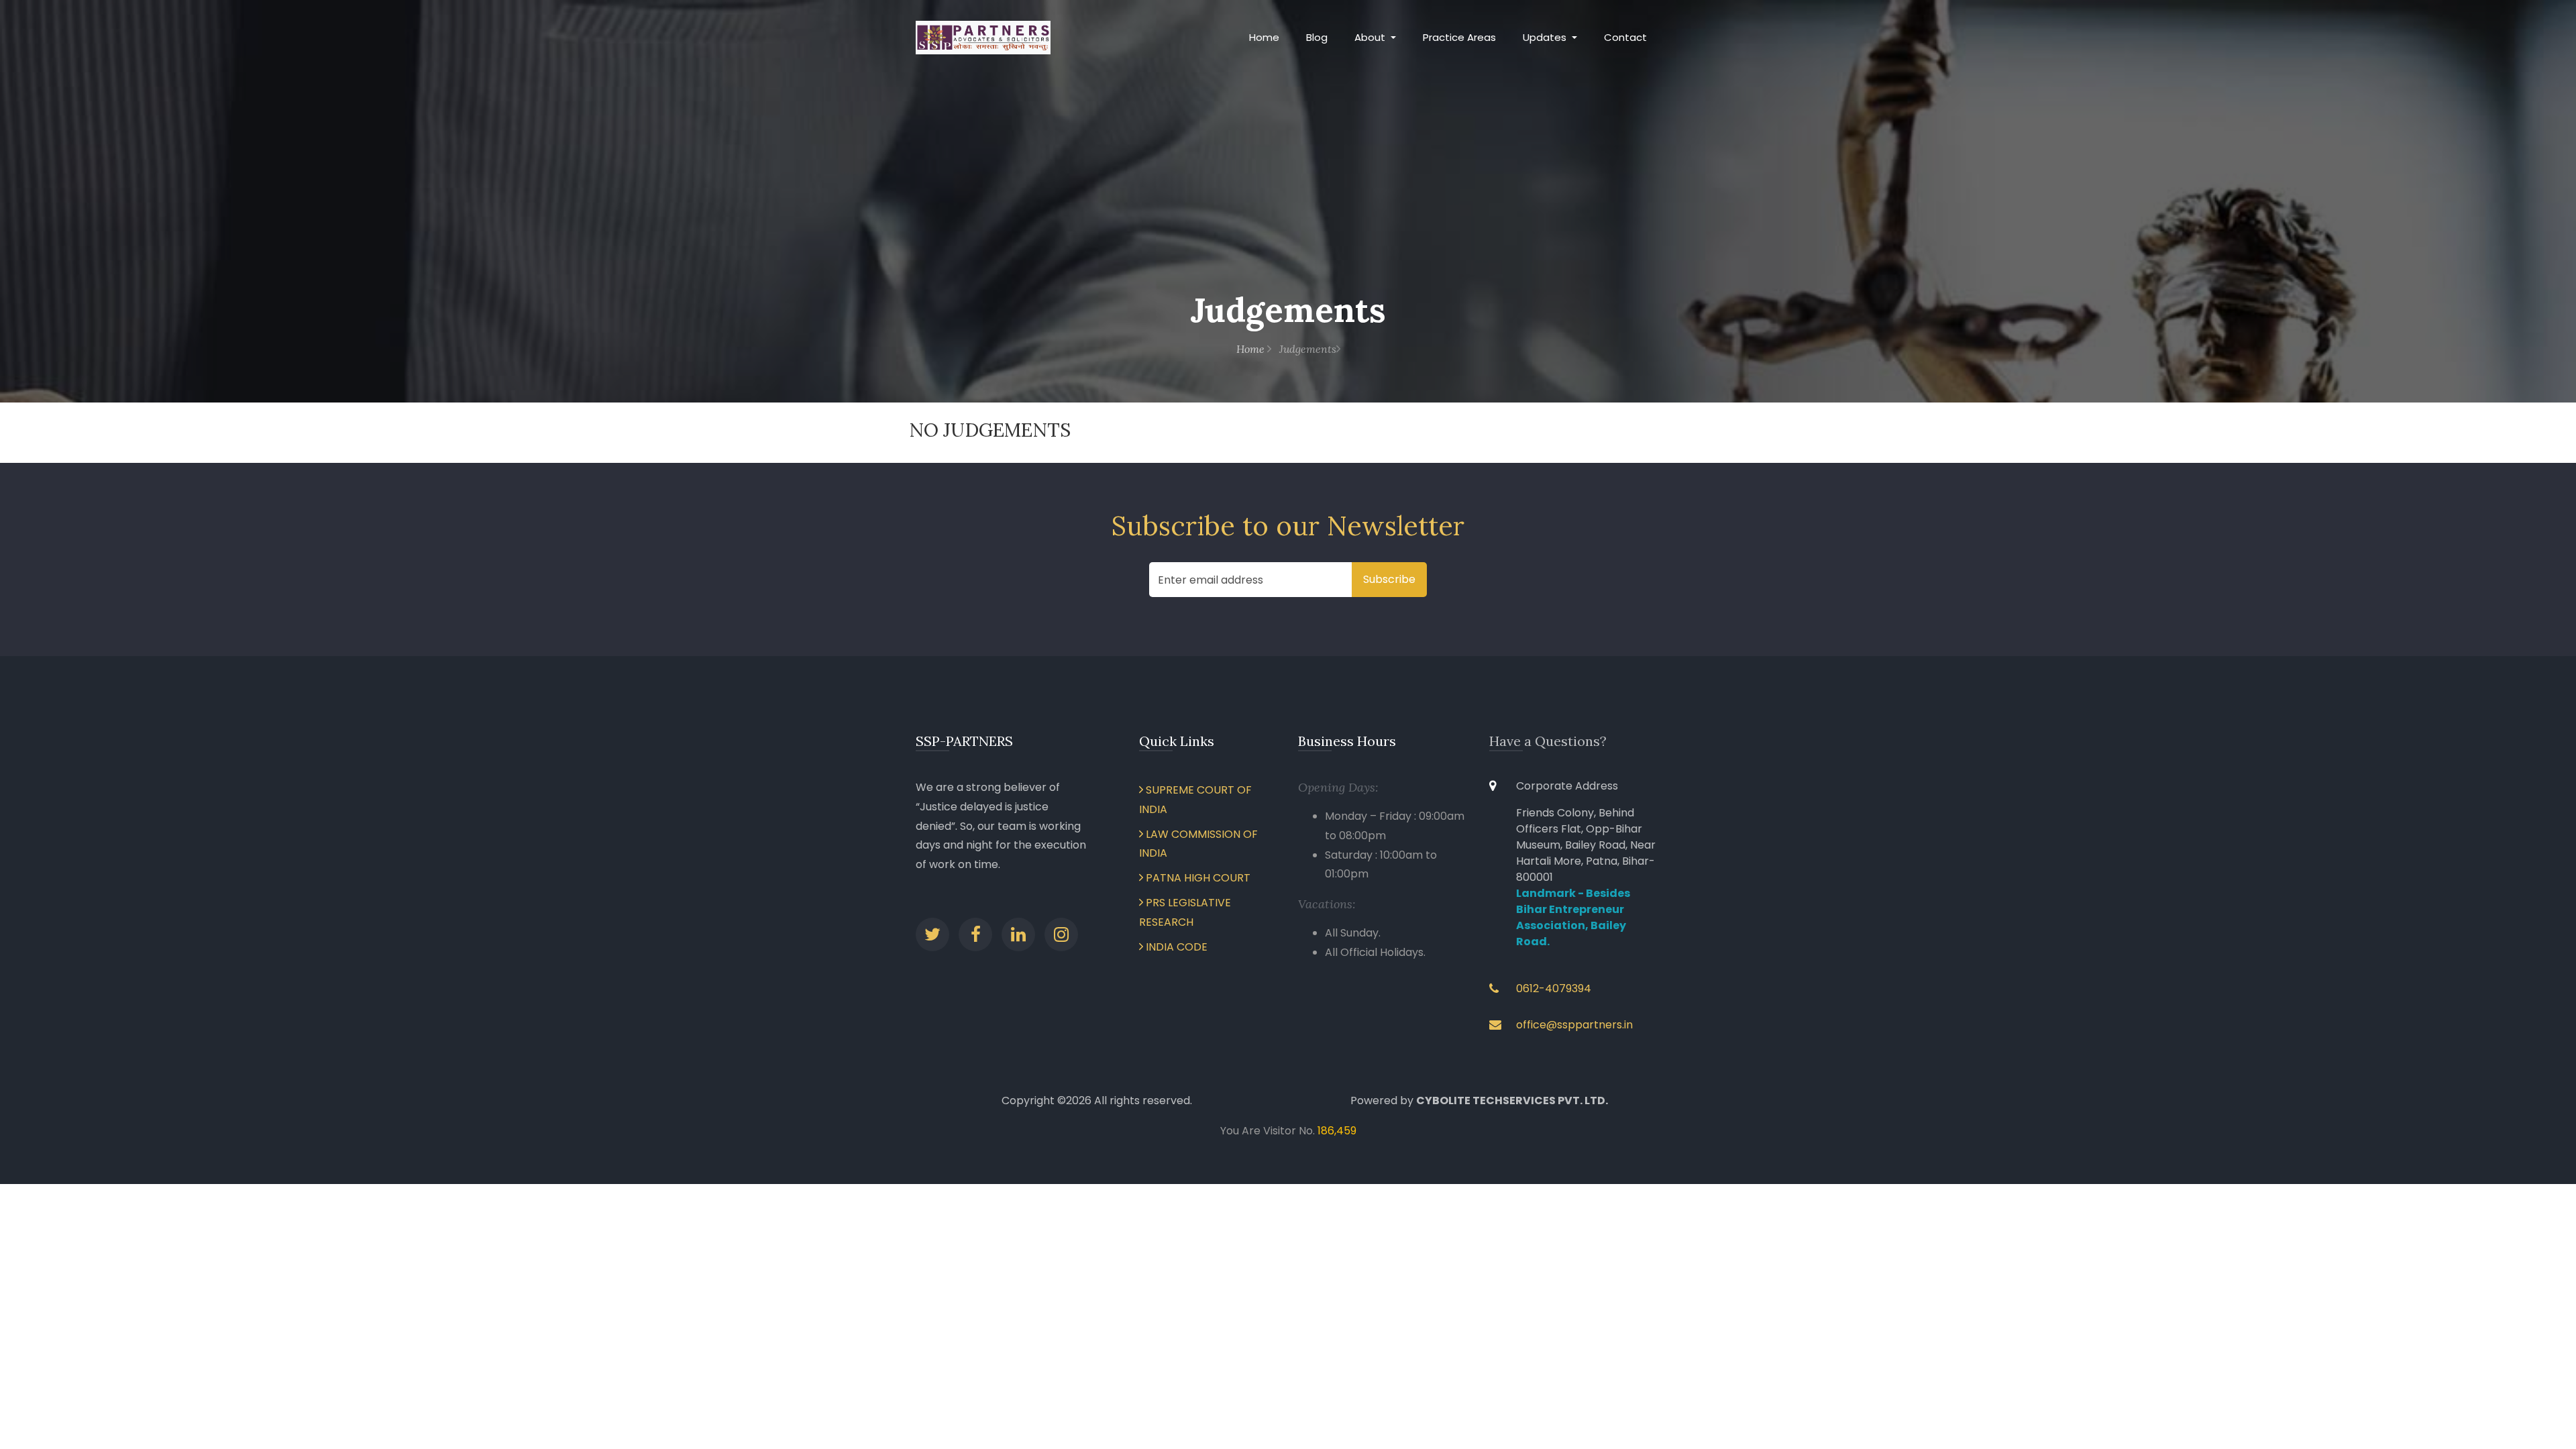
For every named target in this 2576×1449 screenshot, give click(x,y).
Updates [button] (1546, 37)
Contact (1625, 37)
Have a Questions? (1548, 741)
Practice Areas (1459, 37)
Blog (1317, 37)
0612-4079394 (1554, 988)
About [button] (1371, 37)
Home (1264, 37)
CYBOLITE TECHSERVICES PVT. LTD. (1512, 1101)
